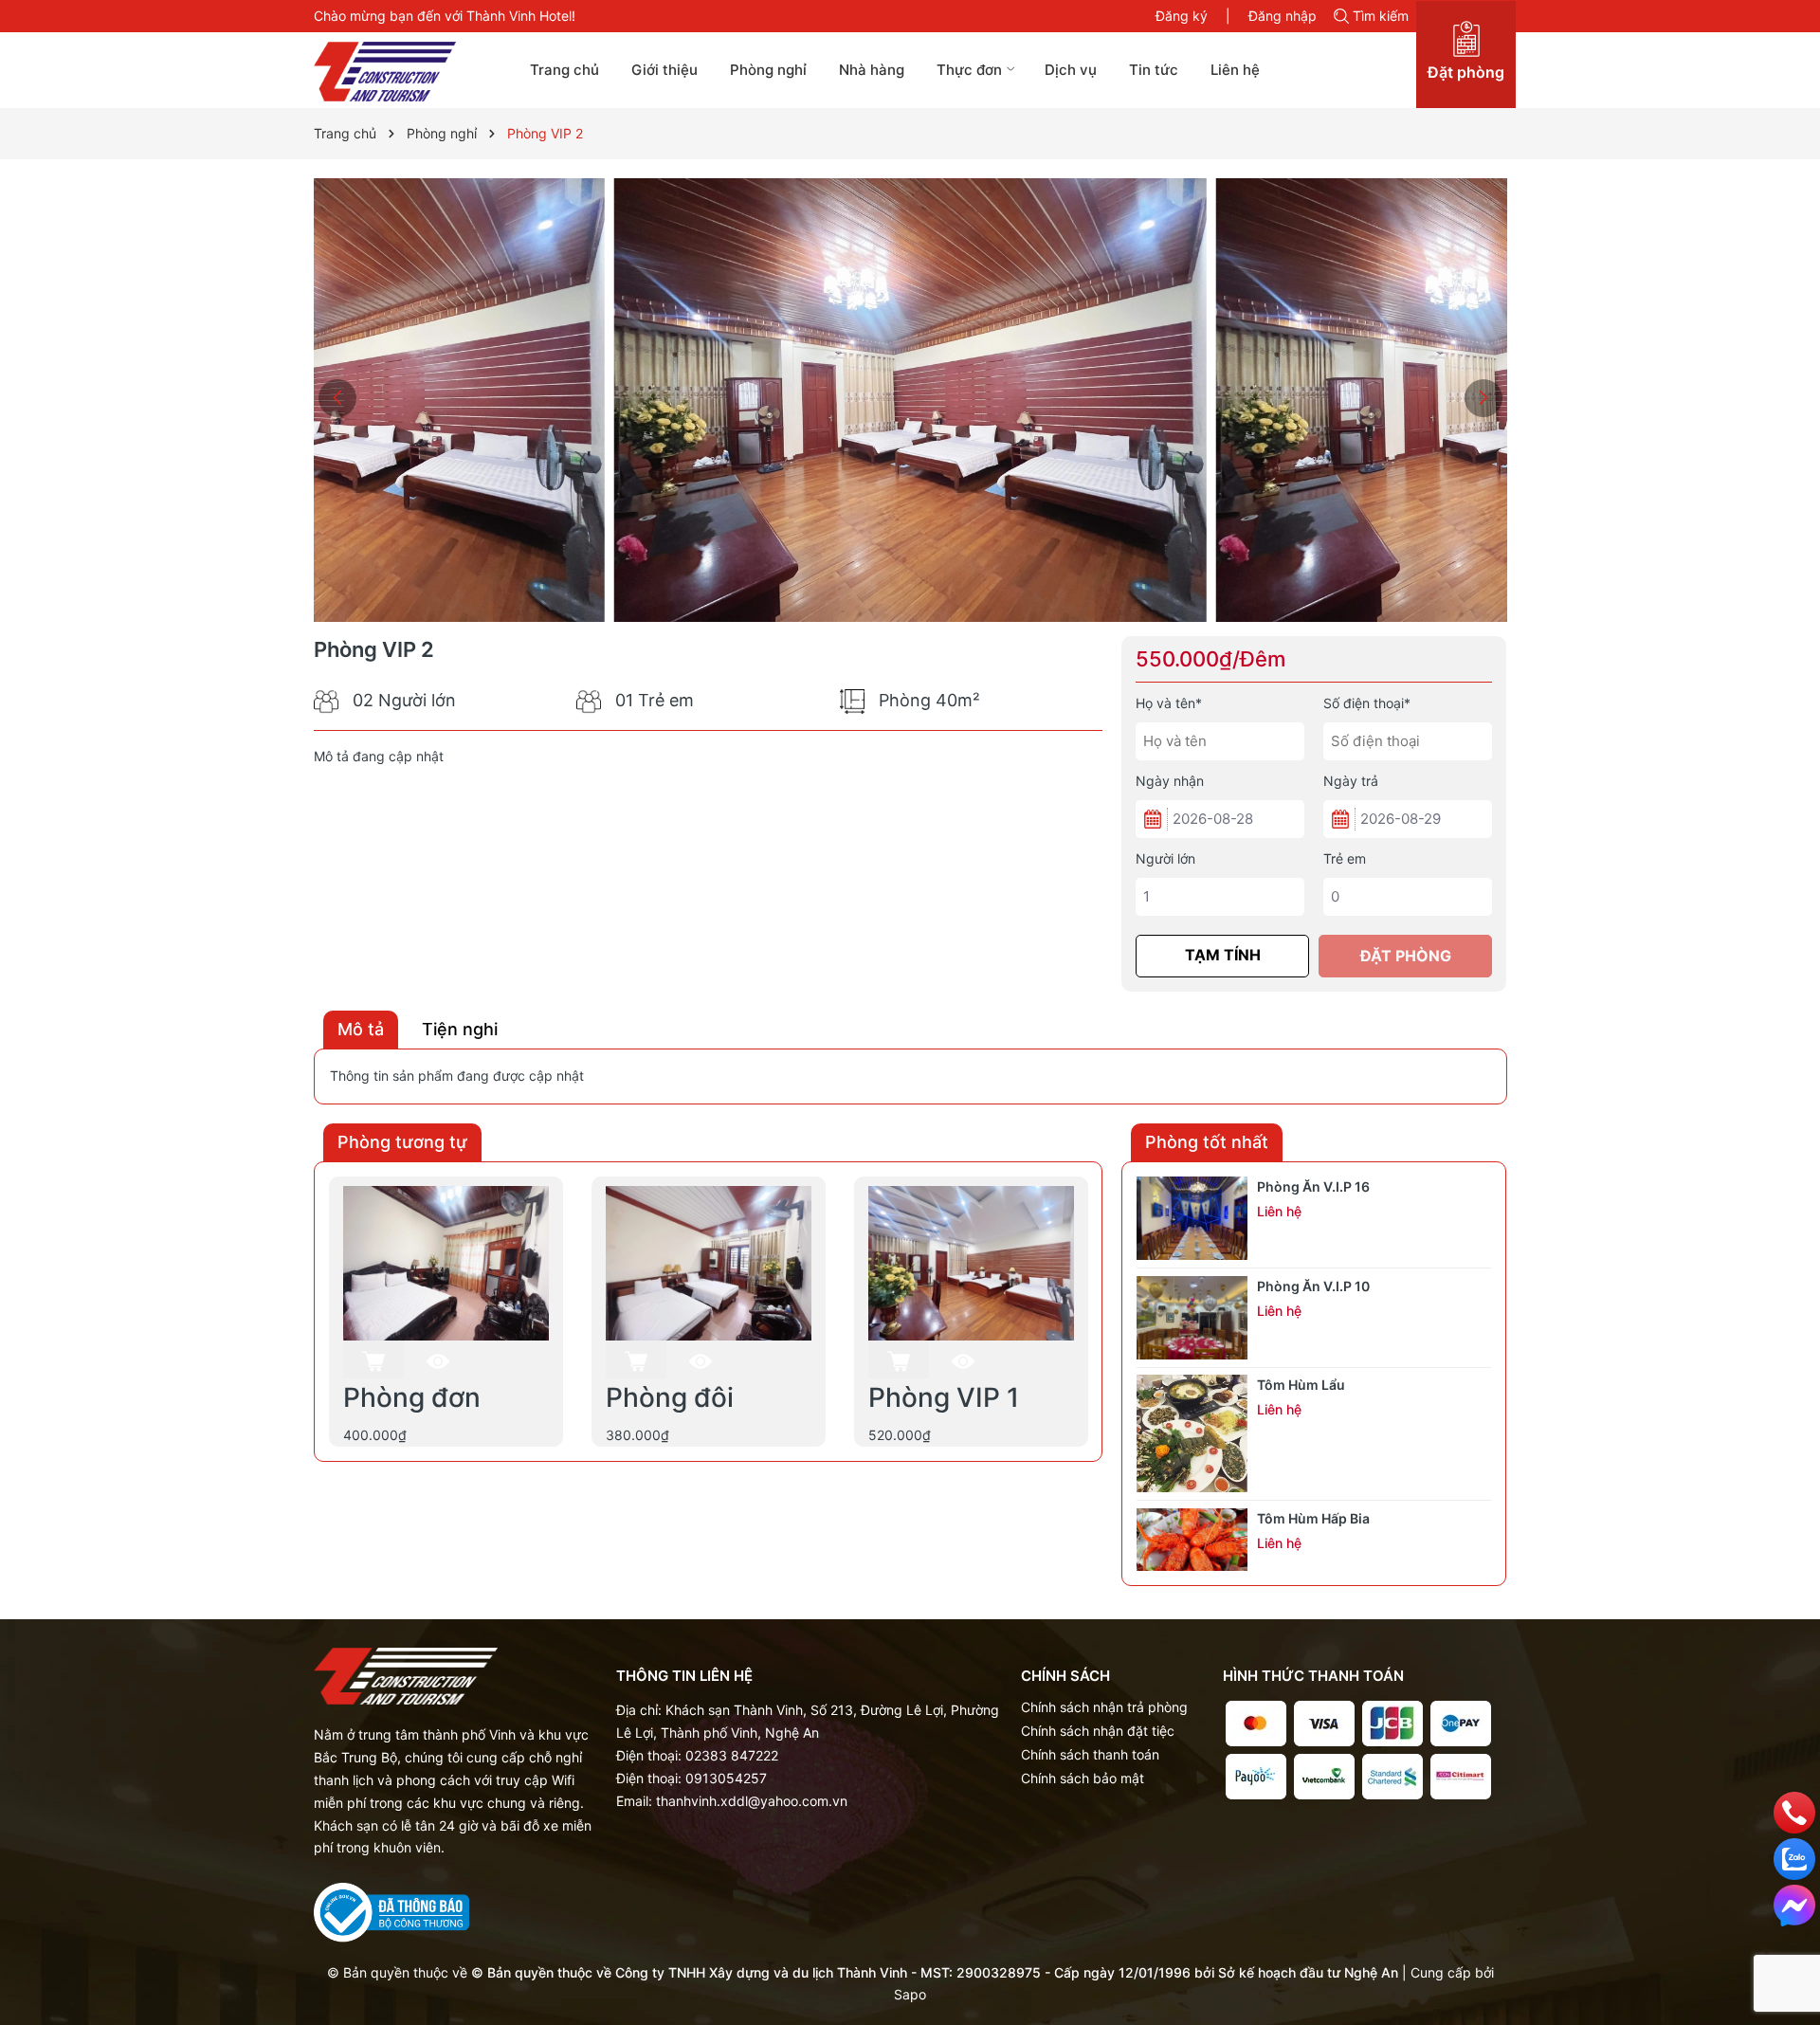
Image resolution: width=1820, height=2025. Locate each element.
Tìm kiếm (1381, 16)
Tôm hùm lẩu (1301, 1385)
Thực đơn (971, 70)
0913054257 (726, 1778)
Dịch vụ (1071, 70)
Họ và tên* (1169, 703)
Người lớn (1165, 858)
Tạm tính (1223, 955)
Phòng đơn (412, 1397)
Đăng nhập (1283, 16)
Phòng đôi (670, 1397)
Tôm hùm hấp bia (1313, 1518)
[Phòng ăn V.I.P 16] (1192, 1218)
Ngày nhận (1170, 781)
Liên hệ (1235, 70)
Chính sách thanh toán (1090, 1754)
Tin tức (1154, 70)
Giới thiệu (664, 70)
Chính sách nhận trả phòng (1104, 1707)
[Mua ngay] (373, 1359)
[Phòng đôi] (709, 1262)
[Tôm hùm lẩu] (1192, 1433)
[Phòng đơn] (446, 1262)
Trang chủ (564, 70)
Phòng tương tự (402, 1142)
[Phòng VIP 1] (971, 1262)
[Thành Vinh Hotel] (405, 72)
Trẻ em (1345, 858)
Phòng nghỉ (768, 70)
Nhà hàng (872, 70)
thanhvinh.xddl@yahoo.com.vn (752, 1801)
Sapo (910, 1994)
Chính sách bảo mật (1083, 1778)
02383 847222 (732, 1755)
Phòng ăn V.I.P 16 (1313, 1186)
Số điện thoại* (1367, 703)
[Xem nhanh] (438, 1360)
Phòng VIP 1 (944, 1397)
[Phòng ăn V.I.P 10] (1192, 1318)
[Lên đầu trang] (1795, 1952)
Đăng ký (1182, 16)
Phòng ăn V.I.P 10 (1313, 1286)
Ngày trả (1351, 781)
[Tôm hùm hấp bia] (1192, 1540)
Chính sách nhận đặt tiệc (1098, 1731)
